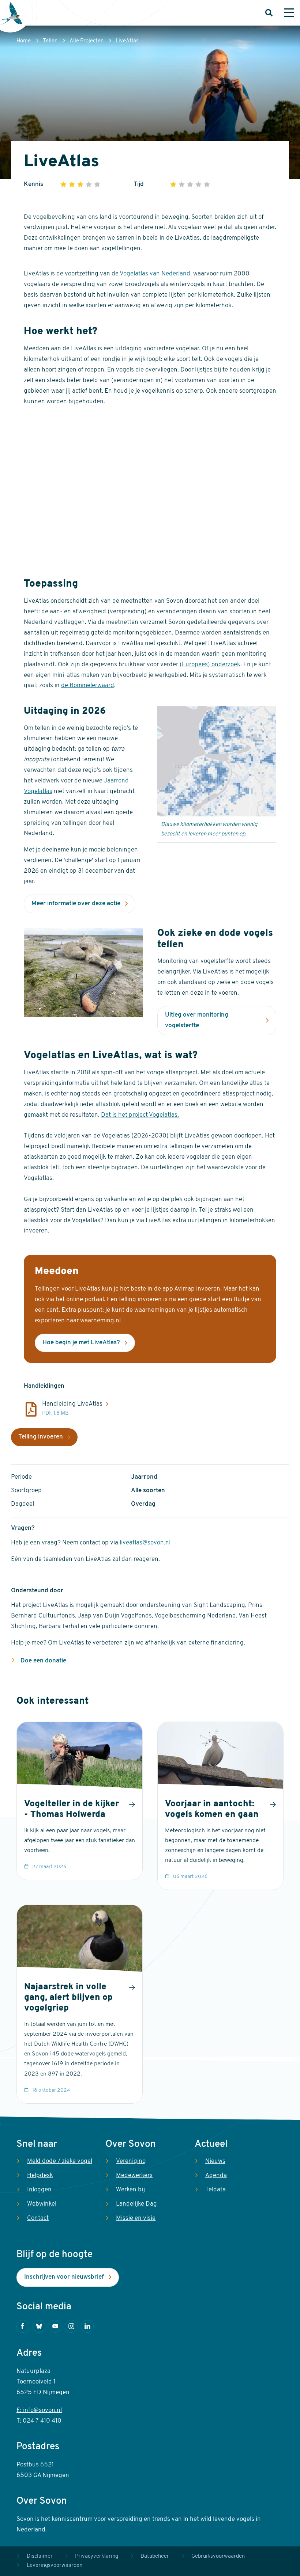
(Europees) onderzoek (210, 665)
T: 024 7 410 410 (39, 2421)
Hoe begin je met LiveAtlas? (81, 1343)
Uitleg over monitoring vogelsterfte (197, 1020)
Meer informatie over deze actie (76, 904)
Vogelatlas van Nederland (155, 274)
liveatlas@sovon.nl (145, 1543)
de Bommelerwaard (88, 685)
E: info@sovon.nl (39, 2410)
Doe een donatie (43, 1661)
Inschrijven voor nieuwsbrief (64, 2277)
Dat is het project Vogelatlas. (140, 1115)
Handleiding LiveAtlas (72, 1404)
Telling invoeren (41, 1437)
